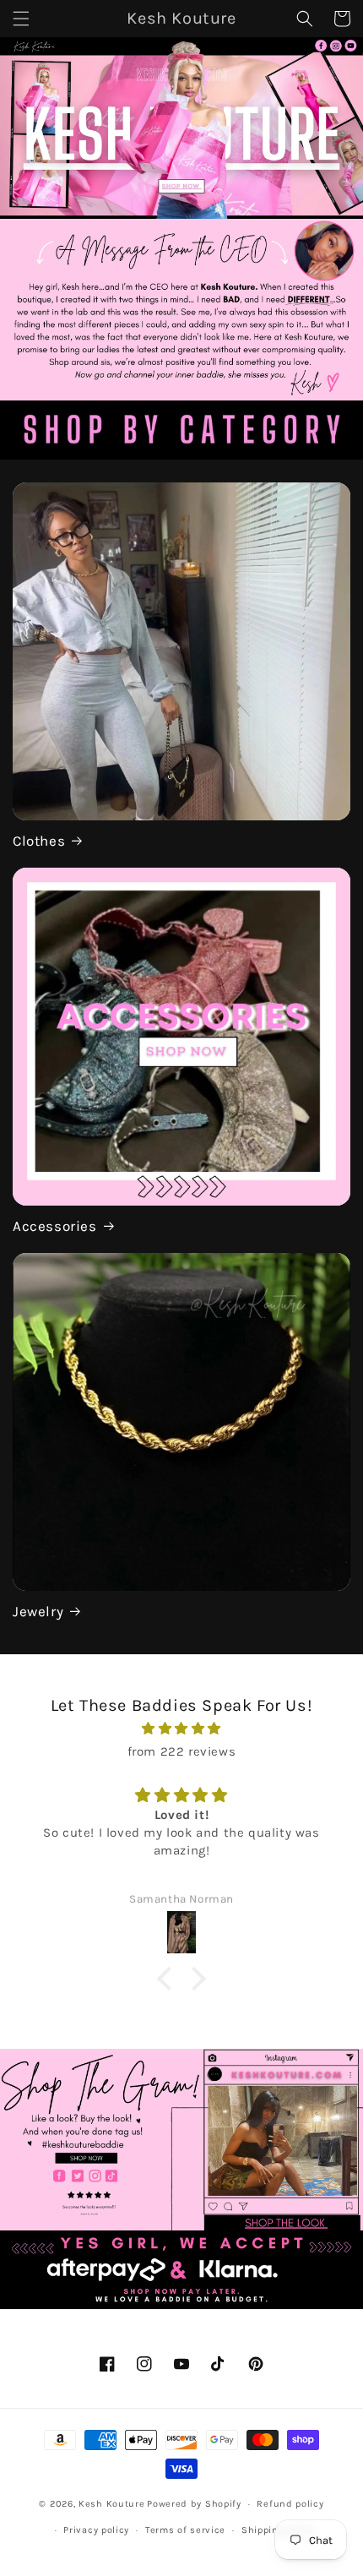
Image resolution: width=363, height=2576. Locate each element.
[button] (21, 19)
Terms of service (185, 2530)
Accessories (55, 1226)
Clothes (39, 841)
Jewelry (38, 1611)
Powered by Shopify (194, 2504)
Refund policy (290, 2504)
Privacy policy (96, 2530)
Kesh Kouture (111, 2504)
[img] (181, 1729)
